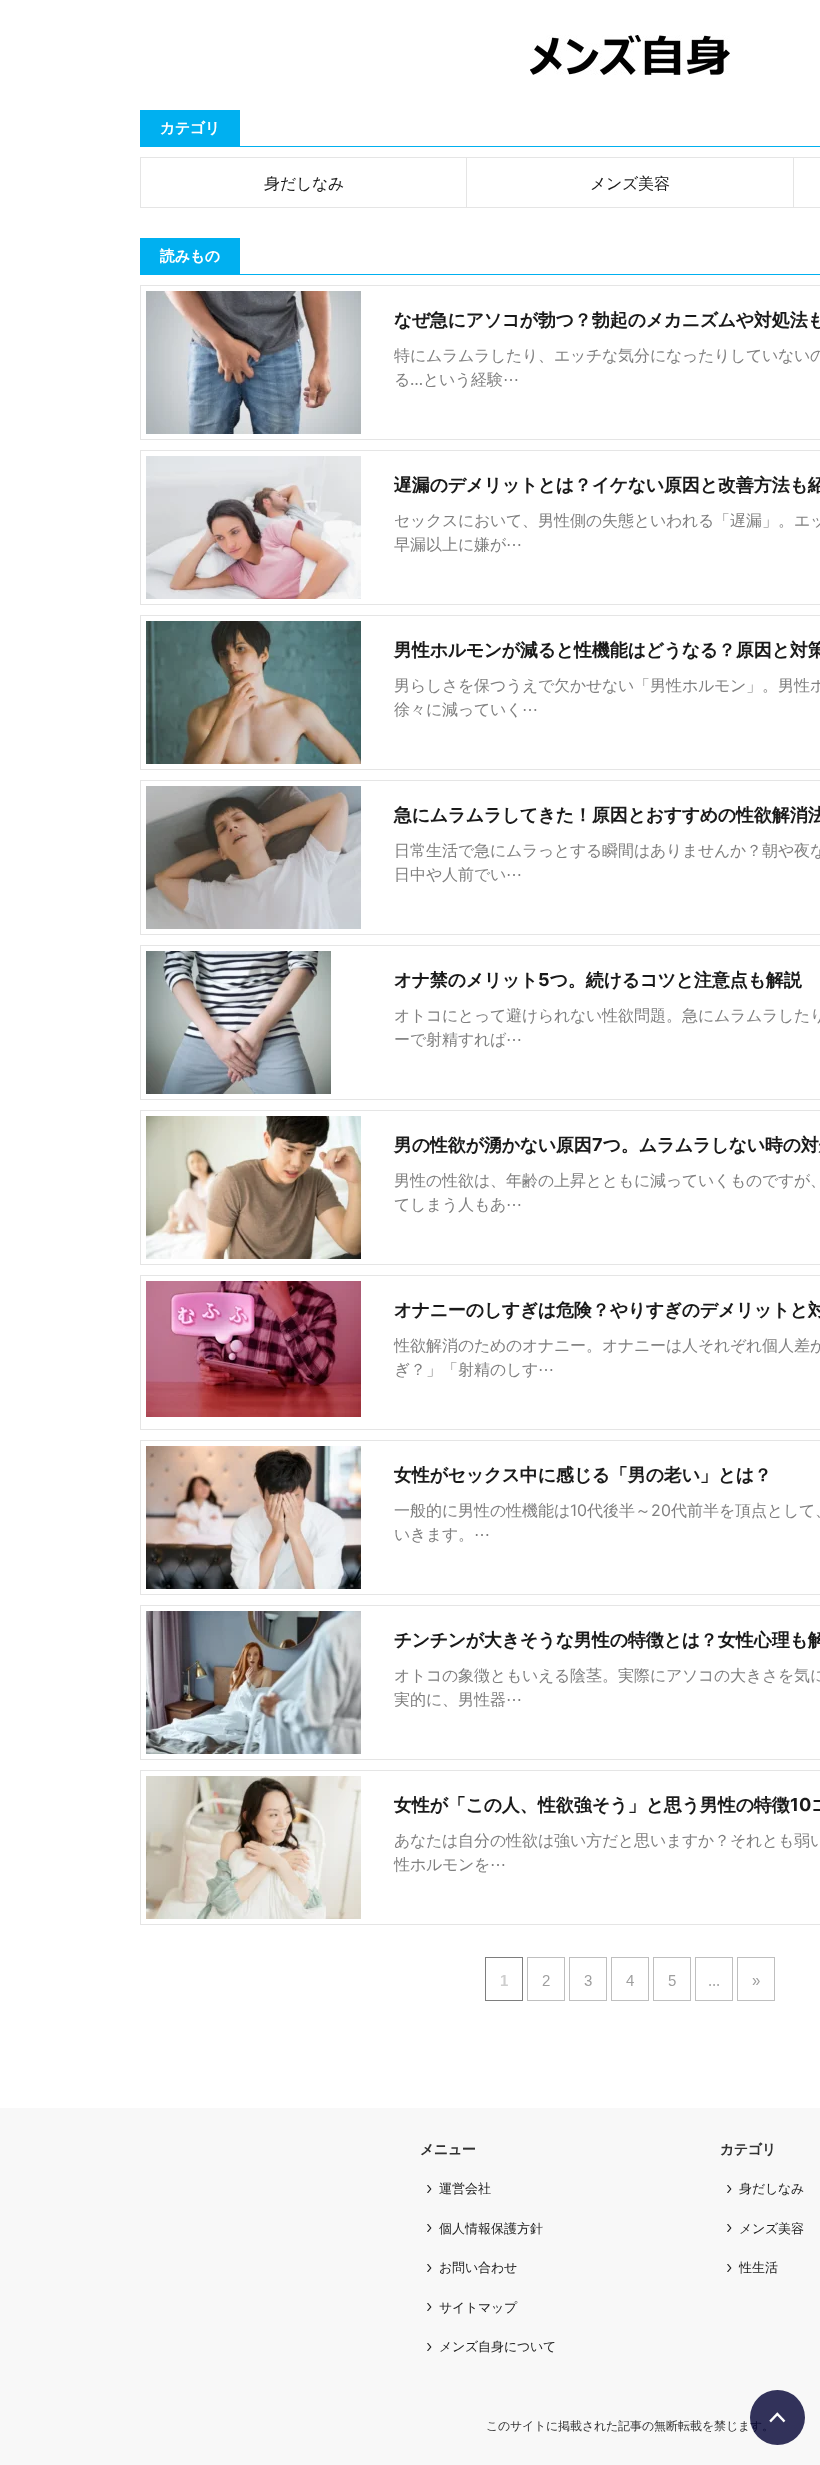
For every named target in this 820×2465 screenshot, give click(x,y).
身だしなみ (304, 183)
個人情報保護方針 (491, 2228)
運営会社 (465, 2188)
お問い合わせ (478, 2267)
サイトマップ (478, 2307)
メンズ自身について (497, 2346)
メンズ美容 (630, 183)
